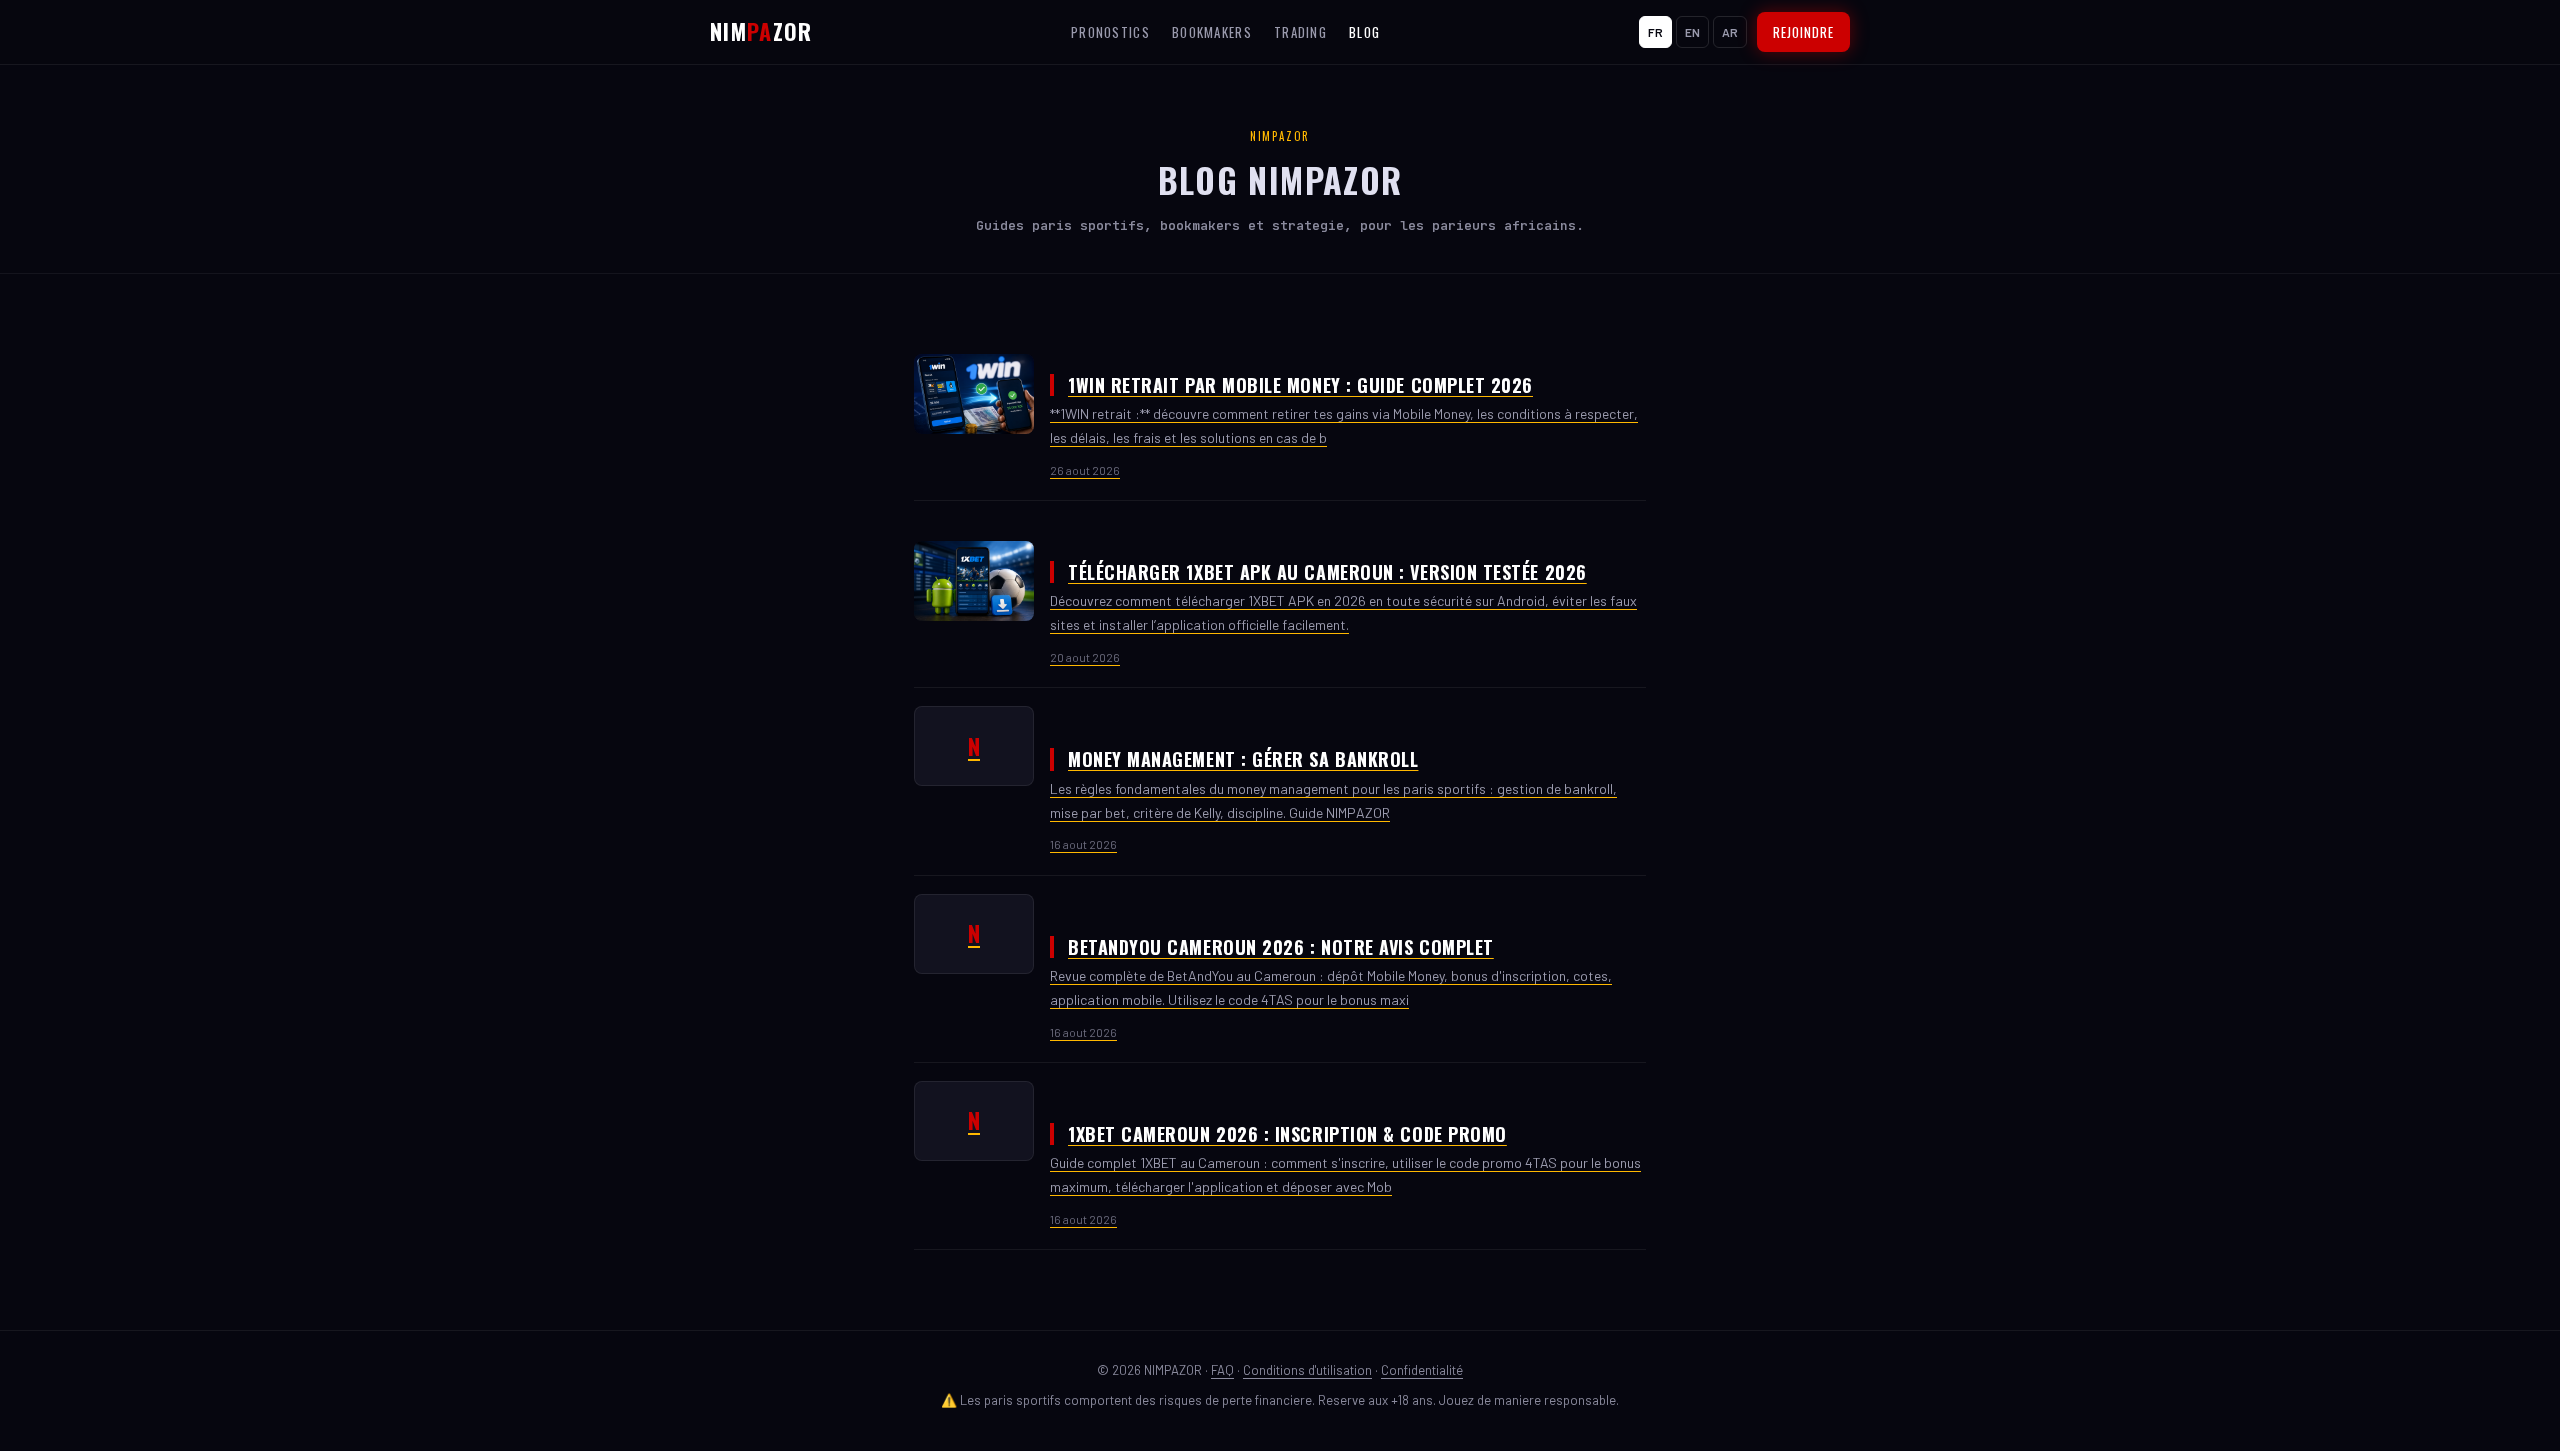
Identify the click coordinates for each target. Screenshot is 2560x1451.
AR (1730, 32)
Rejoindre (1803, 32)
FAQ (1222, 1370)
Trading (1300, 32)
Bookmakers (1212, 32)
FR (1655, 32)
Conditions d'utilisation (1307, 1370)
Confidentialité (1422, 1370)
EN (1692, 32)
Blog (1364, 32)
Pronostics (1110, 32)
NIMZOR (761, 31)
